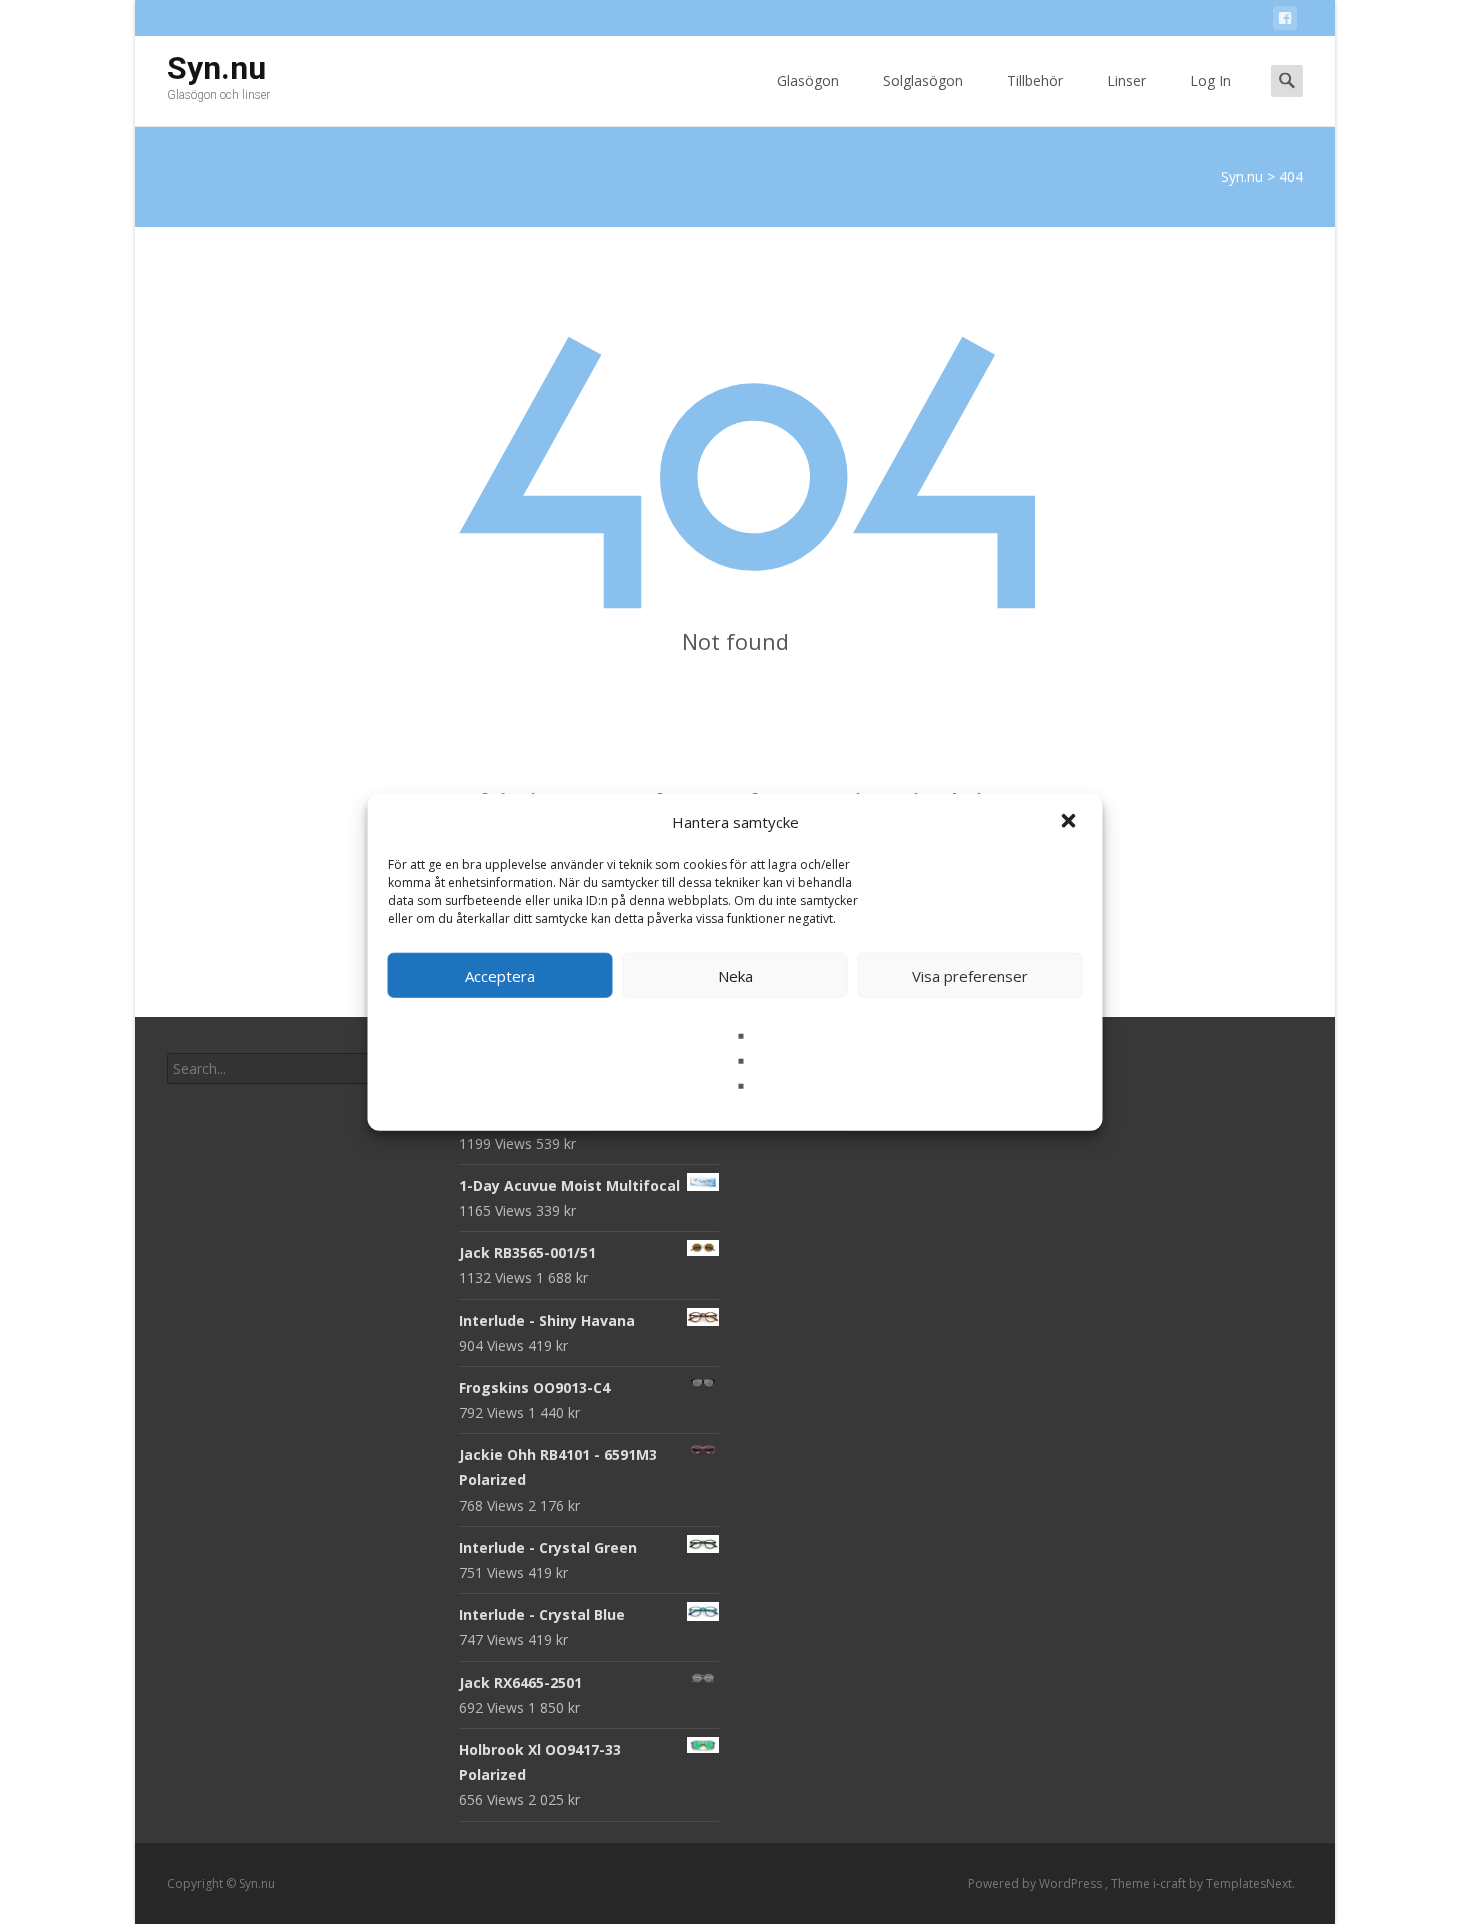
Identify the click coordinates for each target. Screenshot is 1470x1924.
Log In (1210, 80)
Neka (735, 975)
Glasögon (808, 80)
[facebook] (1285, 21)
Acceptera (500, 975)
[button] (1071, 822)
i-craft (1171, 1883)
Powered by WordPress (1036, 1883)
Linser (1126, 80)
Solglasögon (923, 80)
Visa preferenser (970, 975)
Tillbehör (1035, 80)
